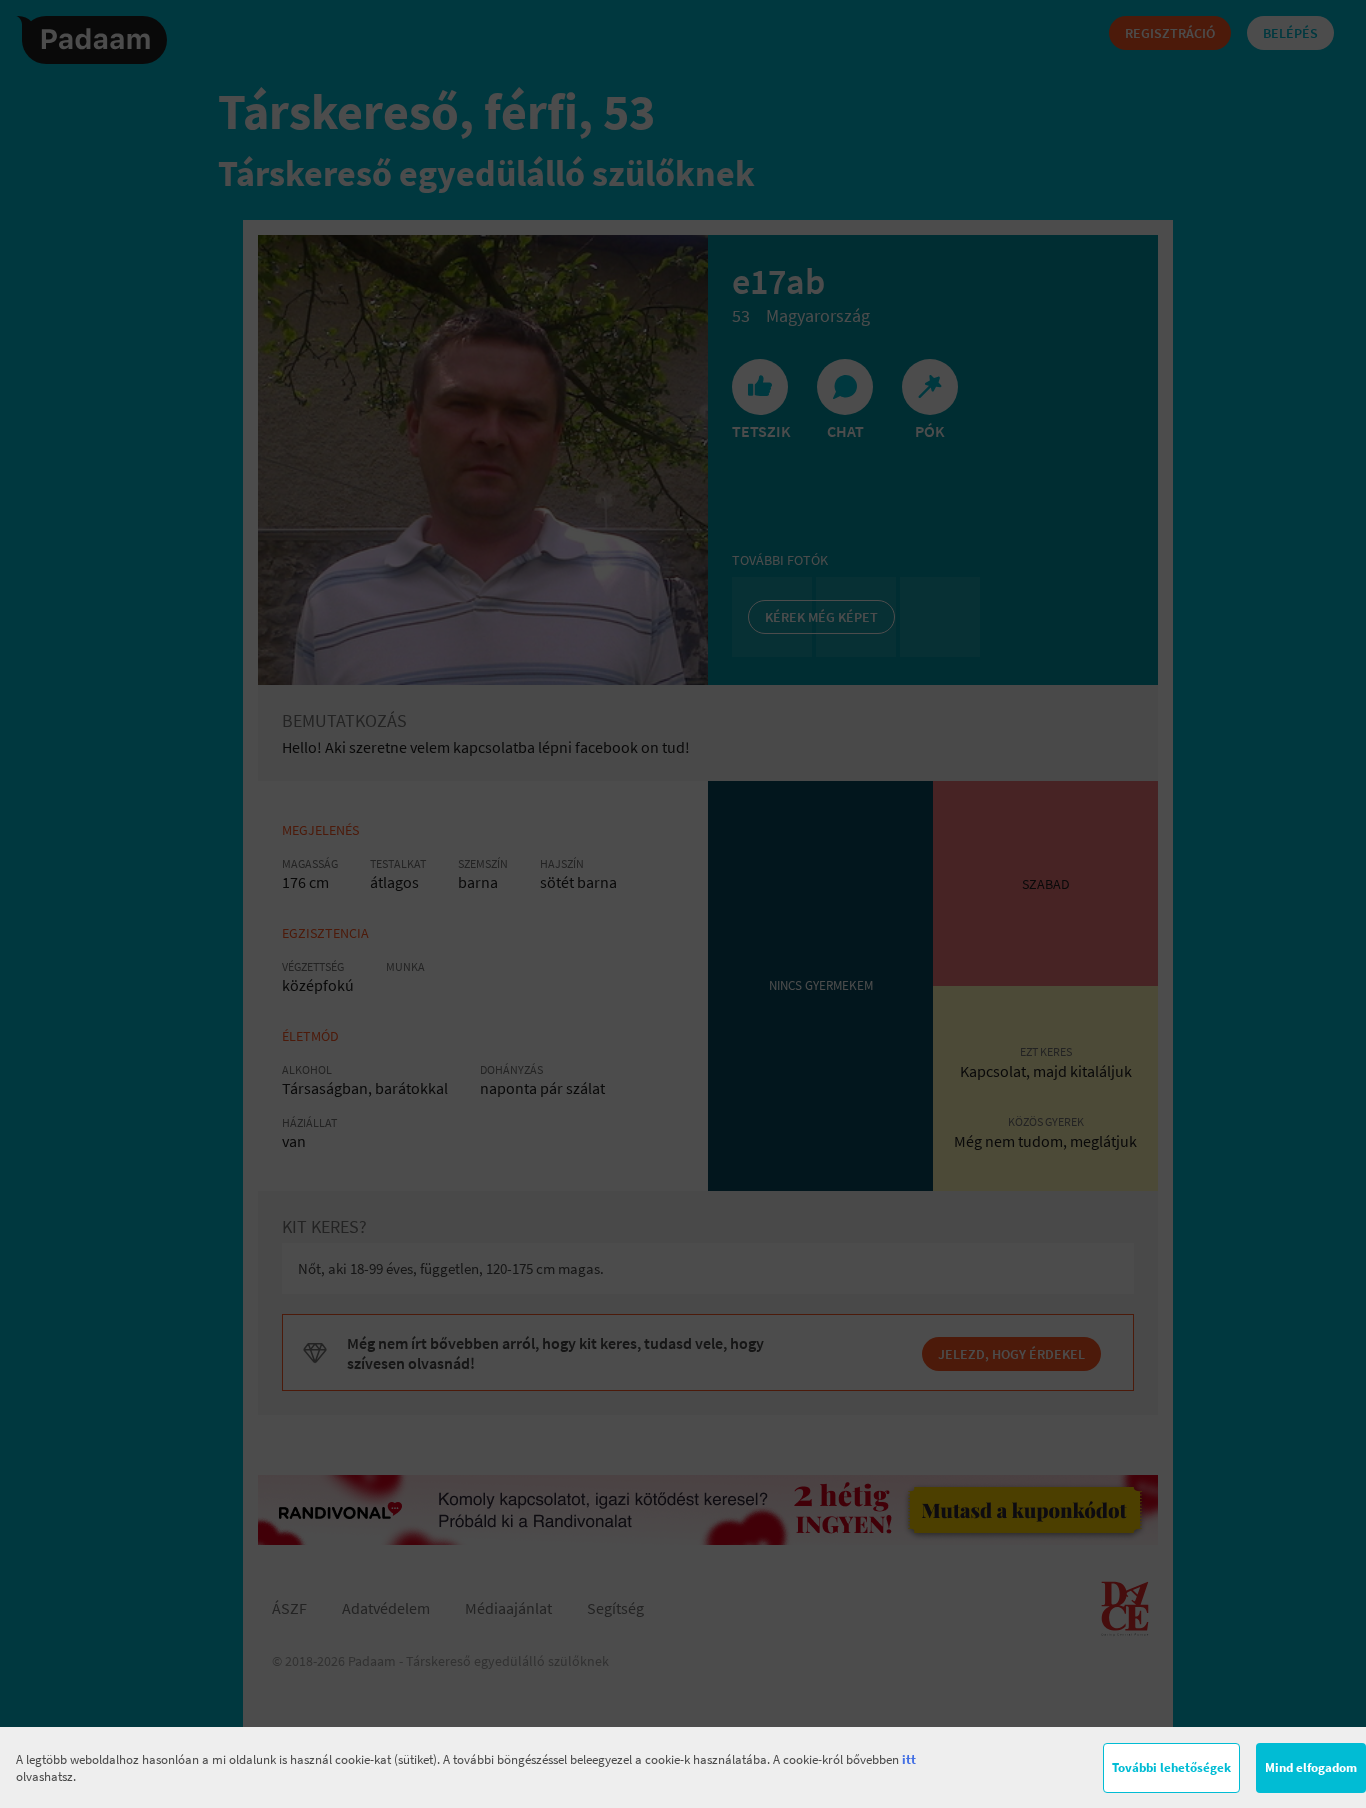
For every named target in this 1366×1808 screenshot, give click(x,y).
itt (909, 1759)
